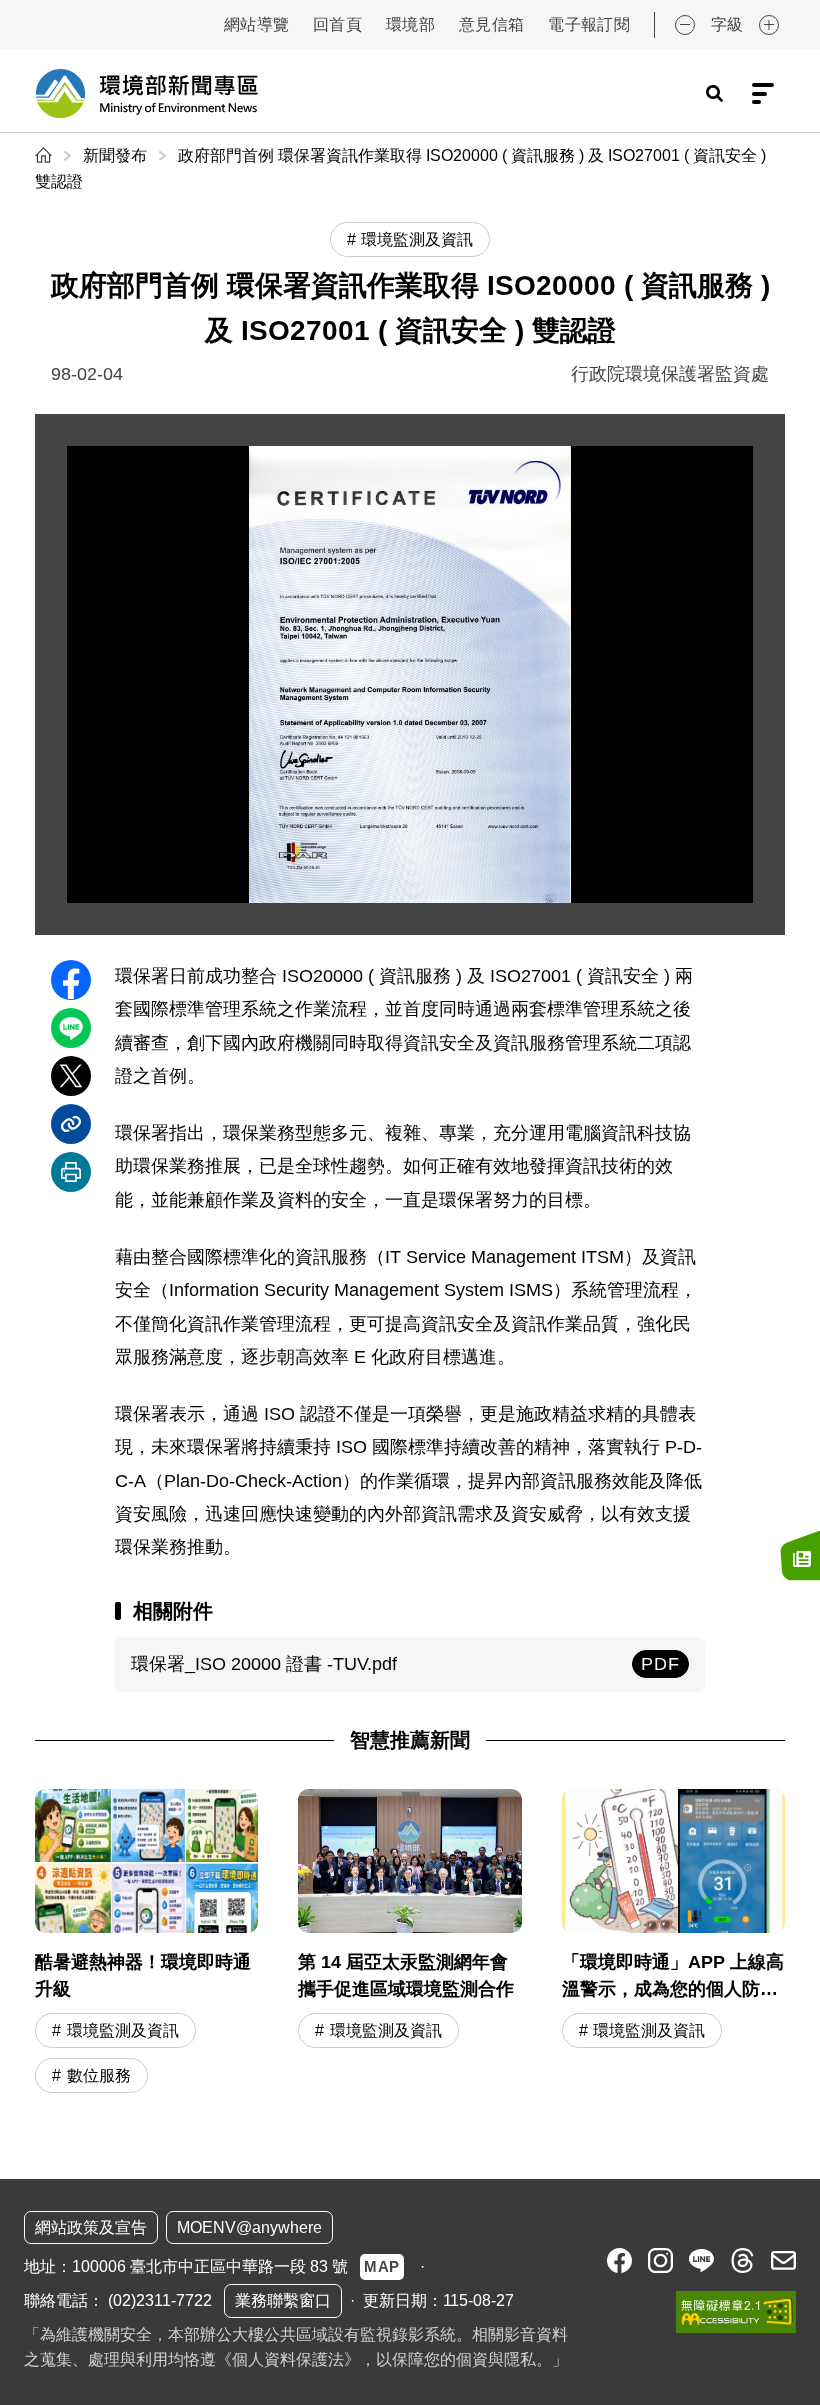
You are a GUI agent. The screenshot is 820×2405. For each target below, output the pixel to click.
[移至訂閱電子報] (800, 1556)
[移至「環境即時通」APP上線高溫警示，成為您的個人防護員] (673, 1944)
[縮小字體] (685, 25)
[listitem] (619, 2260)
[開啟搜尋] (714, 94)
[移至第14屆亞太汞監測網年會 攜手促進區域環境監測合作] (409, 1944)
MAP (382, 2266)
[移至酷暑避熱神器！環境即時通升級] (146, 1944)
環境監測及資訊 (123, 2030)
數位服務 (99, 2075)
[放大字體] (769, 25)
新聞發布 (115, 155)
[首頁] (45, 155)
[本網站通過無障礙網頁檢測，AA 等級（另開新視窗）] (736, 2312)
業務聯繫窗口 (283, 2300)
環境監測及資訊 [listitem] (417, 239)
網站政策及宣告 (91, 2227)
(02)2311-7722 (160, 2300)
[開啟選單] (763, 94)
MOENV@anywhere (249, 2227)
